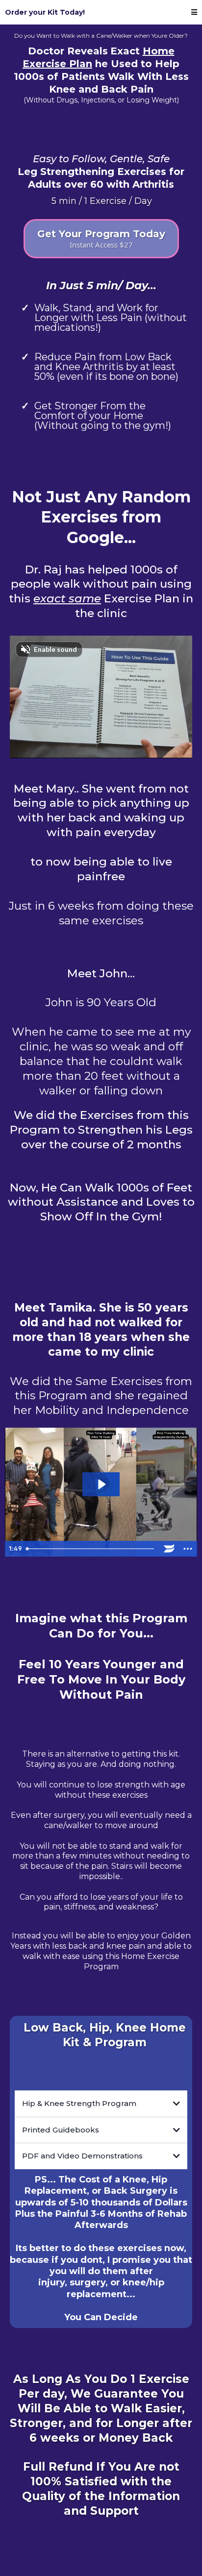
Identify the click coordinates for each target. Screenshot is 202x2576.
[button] (194, 12)
